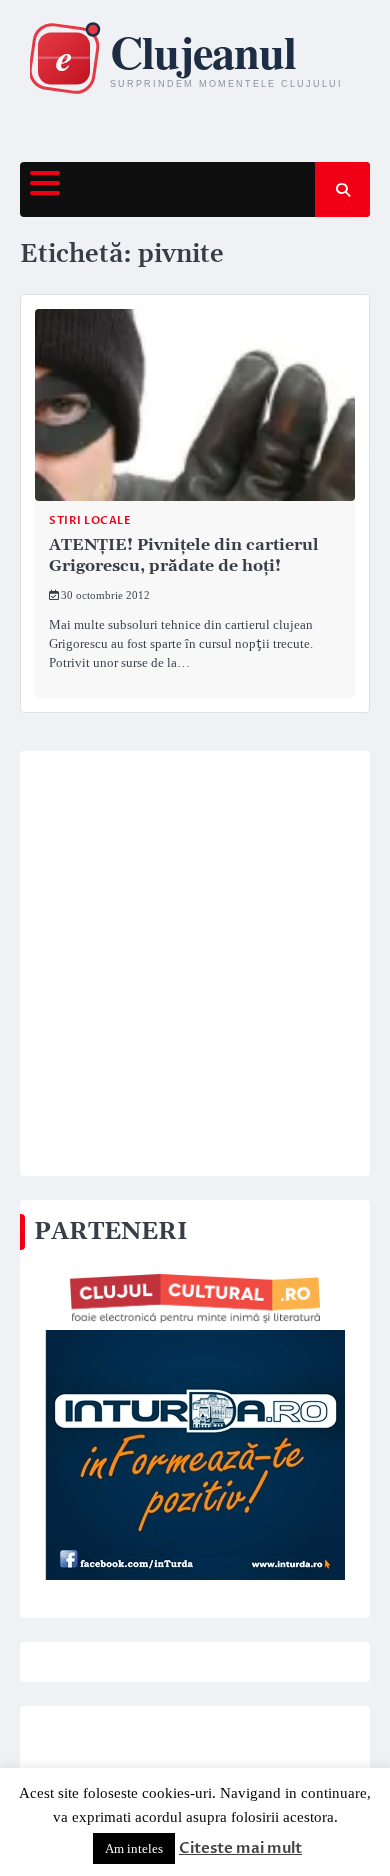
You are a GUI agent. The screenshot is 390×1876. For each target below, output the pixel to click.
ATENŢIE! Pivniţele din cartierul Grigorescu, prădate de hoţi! (184, 555)
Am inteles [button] (134, 1848)
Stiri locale (90, 520)
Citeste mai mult (240, 1848)
